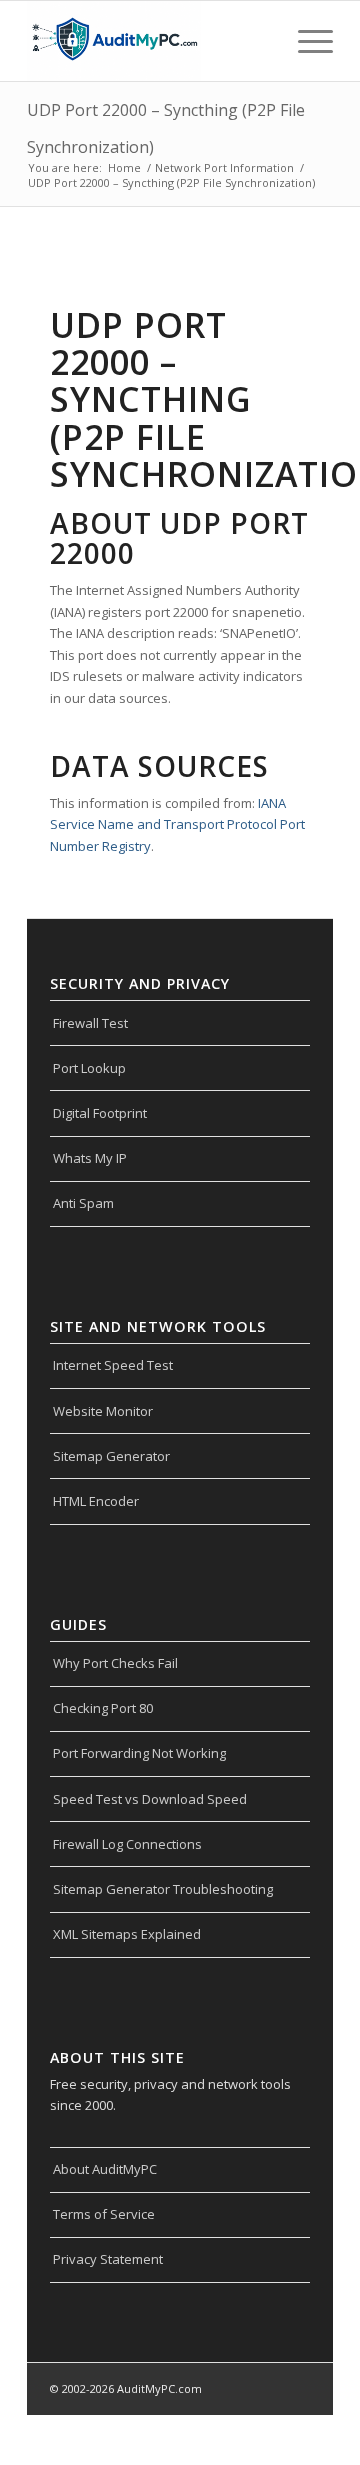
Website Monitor (103, 1411)
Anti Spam (83, 1203)
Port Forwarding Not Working (139, 1753)
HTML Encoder (96, 1501)
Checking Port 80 (103, 1708)
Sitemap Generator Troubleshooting (163, 1889)
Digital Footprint (100, 1113)
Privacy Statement (108, 2259)
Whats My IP (90, 1158)
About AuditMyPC (105, 2169)
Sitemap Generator (111, 1456)
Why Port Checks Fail (115, 1663)
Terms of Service (104, 2214)
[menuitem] (305, 41)
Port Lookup (89, 1068)
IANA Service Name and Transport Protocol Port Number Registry (177, 824)
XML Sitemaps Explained (127, 1934)
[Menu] (305, 41)
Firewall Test (90, 1023)
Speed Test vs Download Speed (150, 1799)
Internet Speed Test (113, 1365)
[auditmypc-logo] (149, 41)
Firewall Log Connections (127, 1844)
